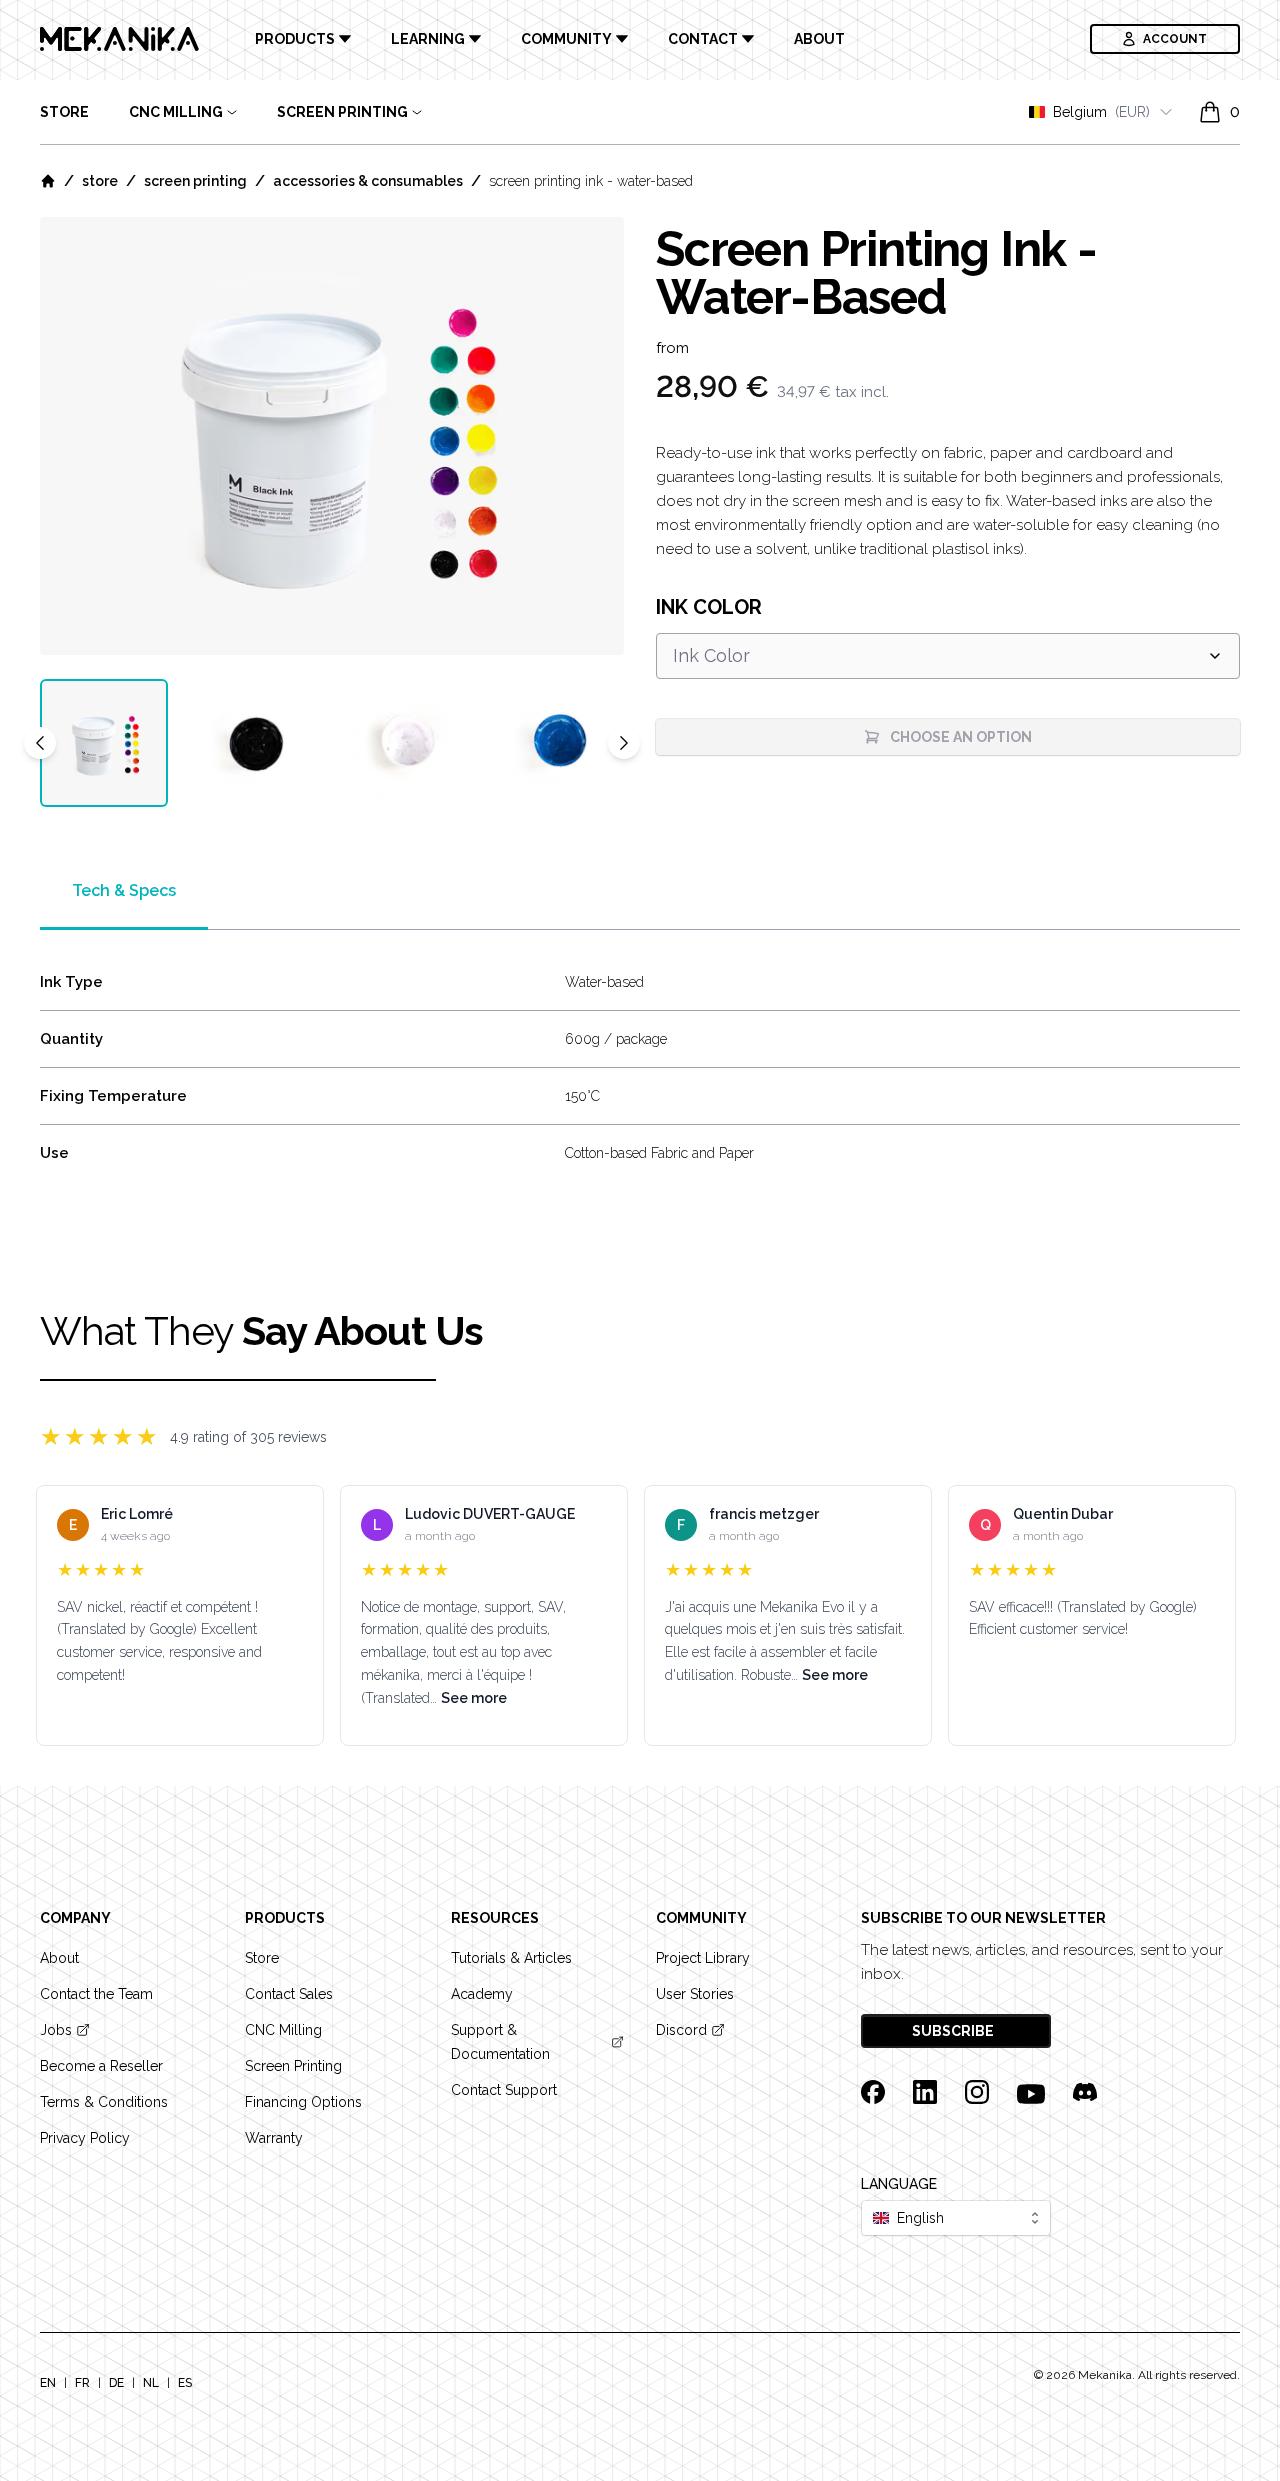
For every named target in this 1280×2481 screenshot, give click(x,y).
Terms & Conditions (104, 2102)
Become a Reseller (101, 2066)
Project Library (703, 1958)
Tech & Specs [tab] (124, 890)
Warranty (274, 2138)
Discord (681, 2030)
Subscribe (954, 2031)
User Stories (695, 1994)
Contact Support (504, 2090)
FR (82, 2383)
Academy (482, 1994)
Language (899, 2184)
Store (64, 112)
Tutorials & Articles (511, 1958)
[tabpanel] (332, 436)
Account (1175, 39)
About (819, 39)
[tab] (104, 743)
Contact (703, 39)
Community (566, 39)
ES (185, 2383)
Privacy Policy (85, 2138)
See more (474, 1698)
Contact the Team (96, 1994)
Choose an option (961, 737)
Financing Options (303, 2102)
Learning (428, 39)
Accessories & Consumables (368, 181)
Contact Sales (289, 1994)
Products (295, 39)
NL (151, 2383)
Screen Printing (195, 181)
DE (116, 2383)
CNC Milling (283, 2030)
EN (48, 2383)
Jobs (56, 2030)
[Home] (48, 181)
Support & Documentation (500, 2042)
